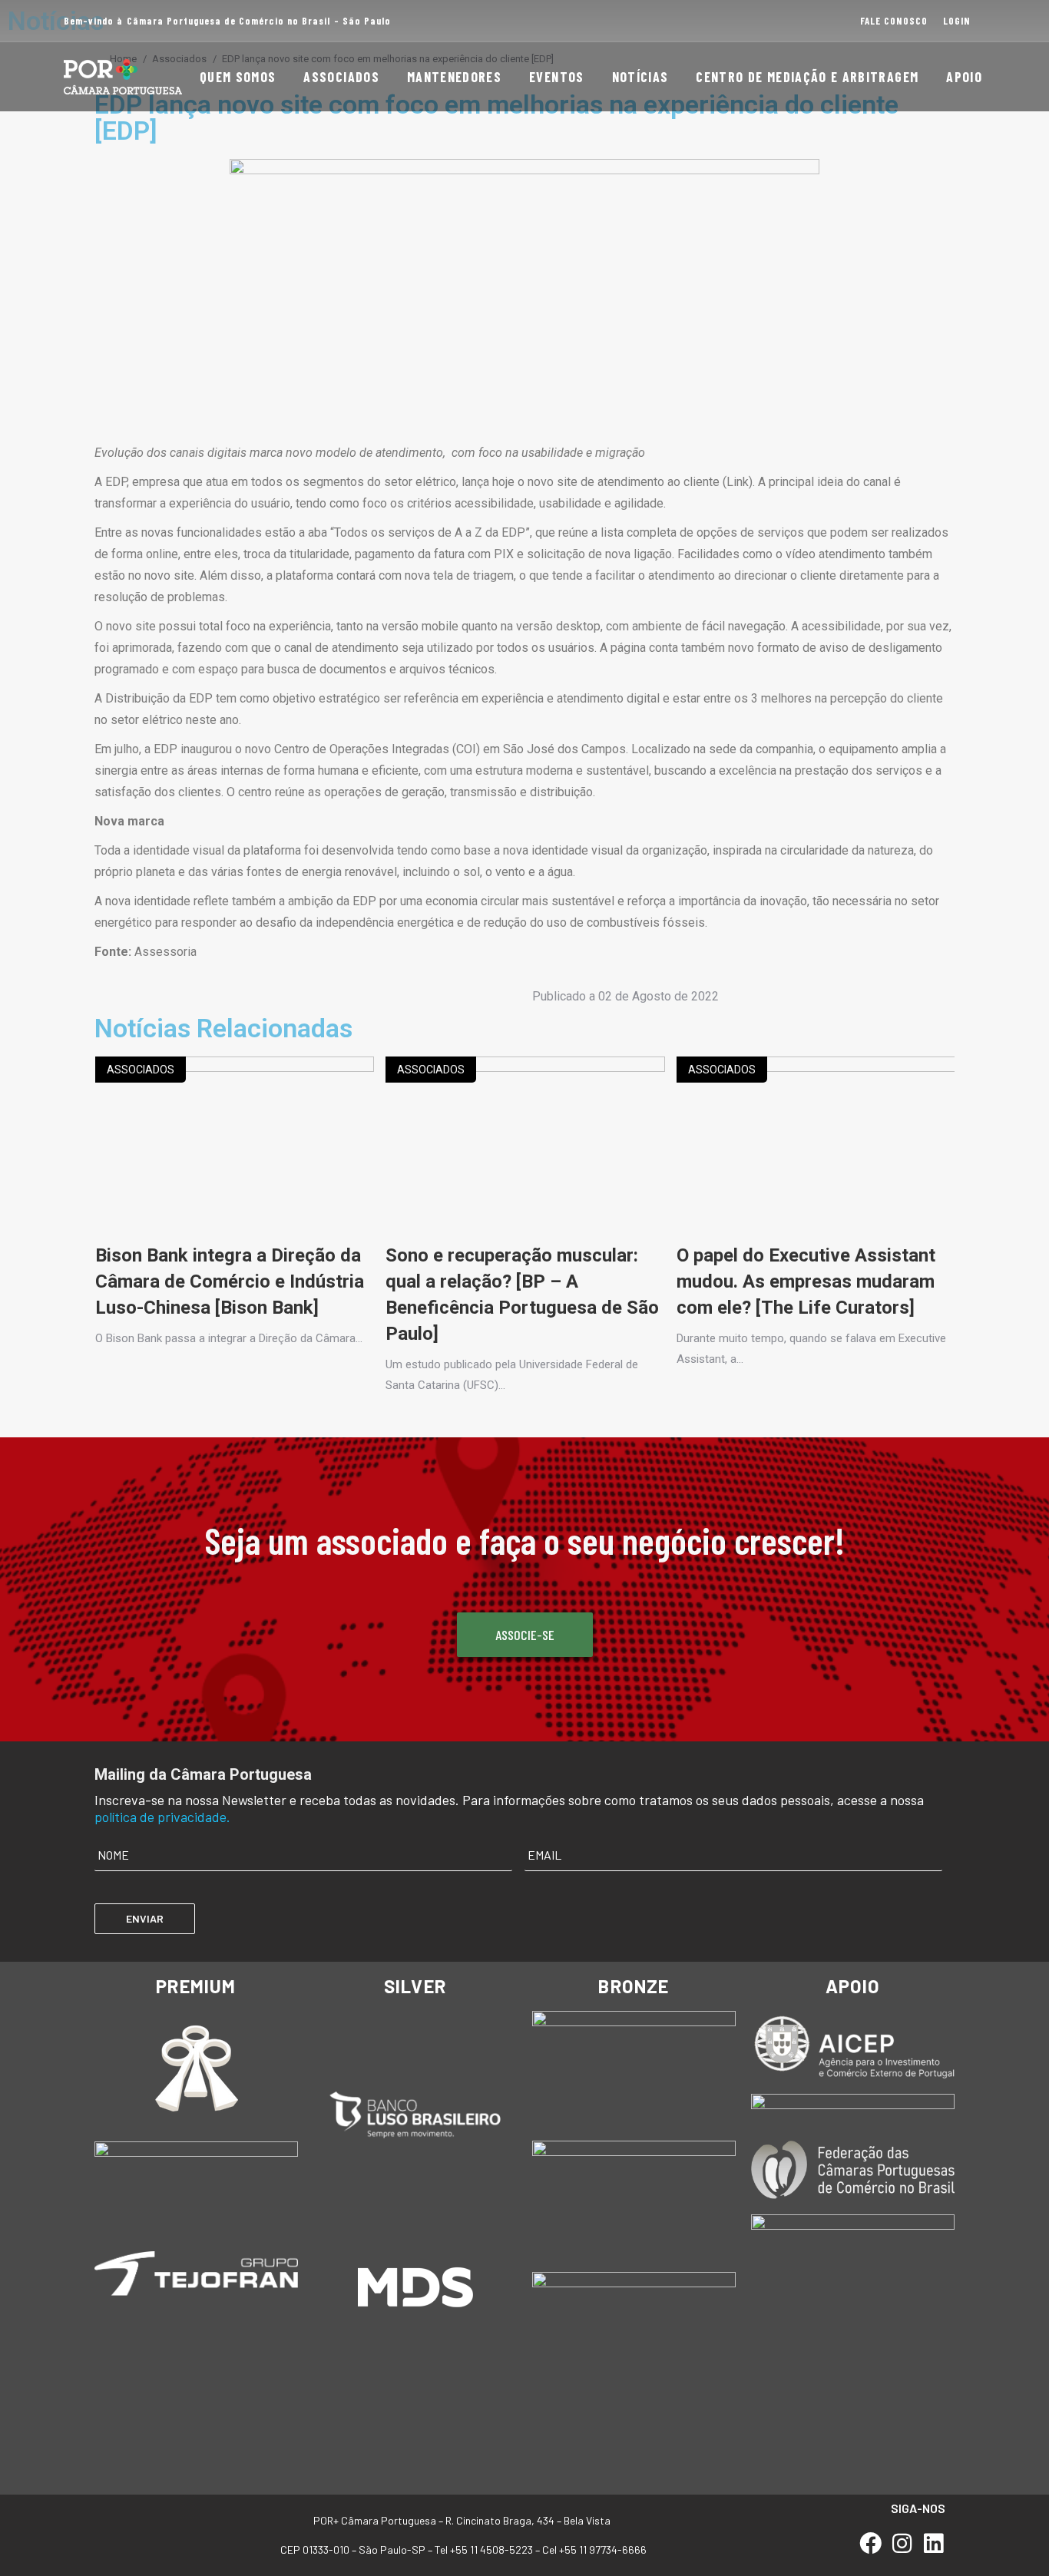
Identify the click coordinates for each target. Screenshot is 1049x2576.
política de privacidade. (162, 1817)
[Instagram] (902, 2543)
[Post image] (235, 1149)
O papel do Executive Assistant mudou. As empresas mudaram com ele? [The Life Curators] (806, 1281)
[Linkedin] (933, 2543)
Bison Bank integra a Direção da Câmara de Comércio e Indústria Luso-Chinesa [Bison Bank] (230, 1281)
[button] (99, 1436)
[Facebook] (871, 2543)
